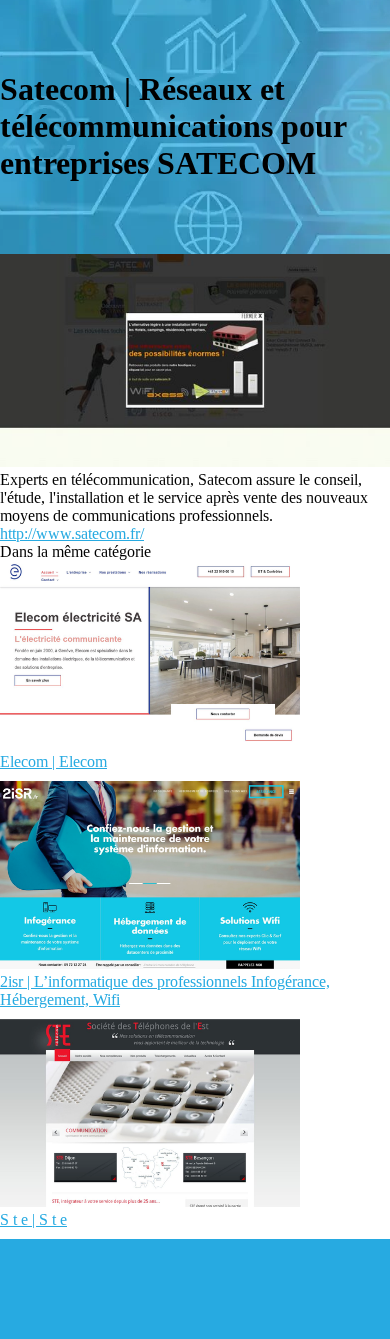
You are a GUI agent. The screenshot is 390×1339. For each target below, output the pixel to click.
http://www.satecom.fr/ (72, 533)
